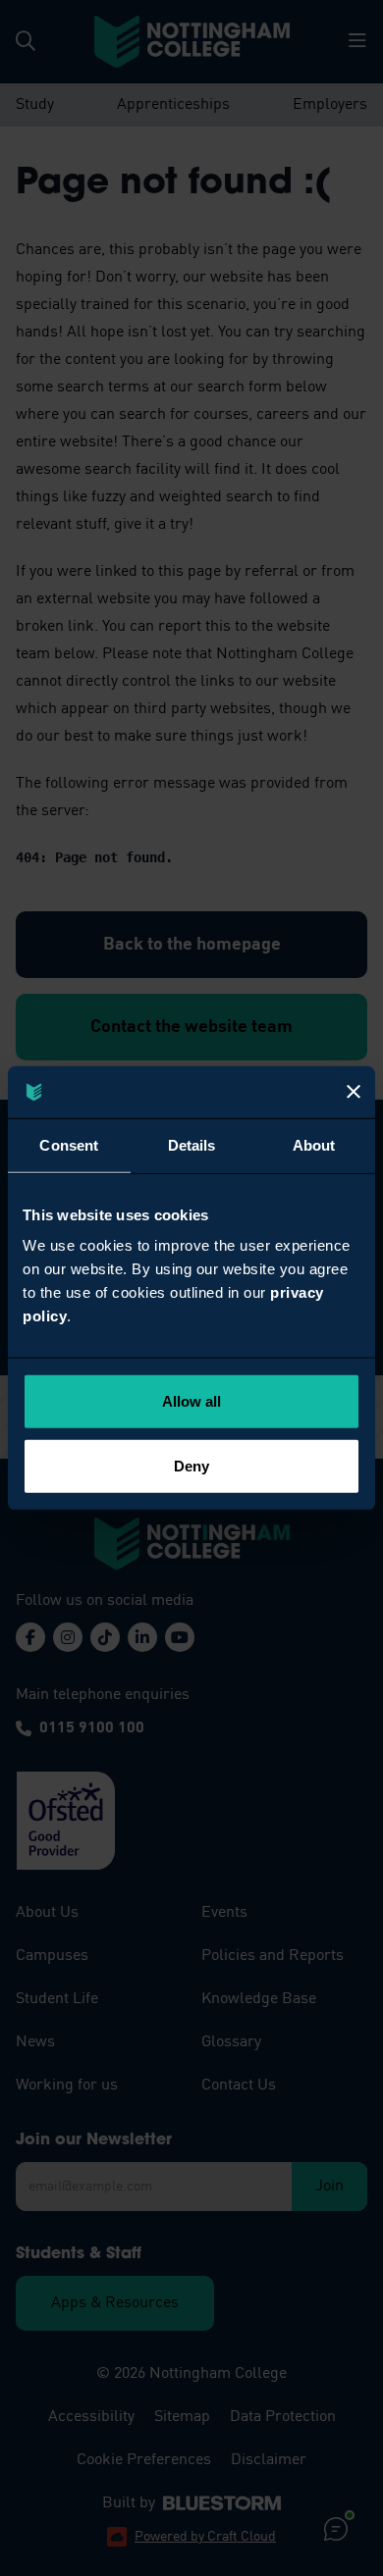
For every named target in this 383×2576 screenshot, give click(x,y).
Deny (191, 1465)
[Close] (354, 1092)
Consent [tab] (69, 1144)
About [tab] (314, 1144)
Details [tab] (192, 1144)
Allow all (192, 1401)
